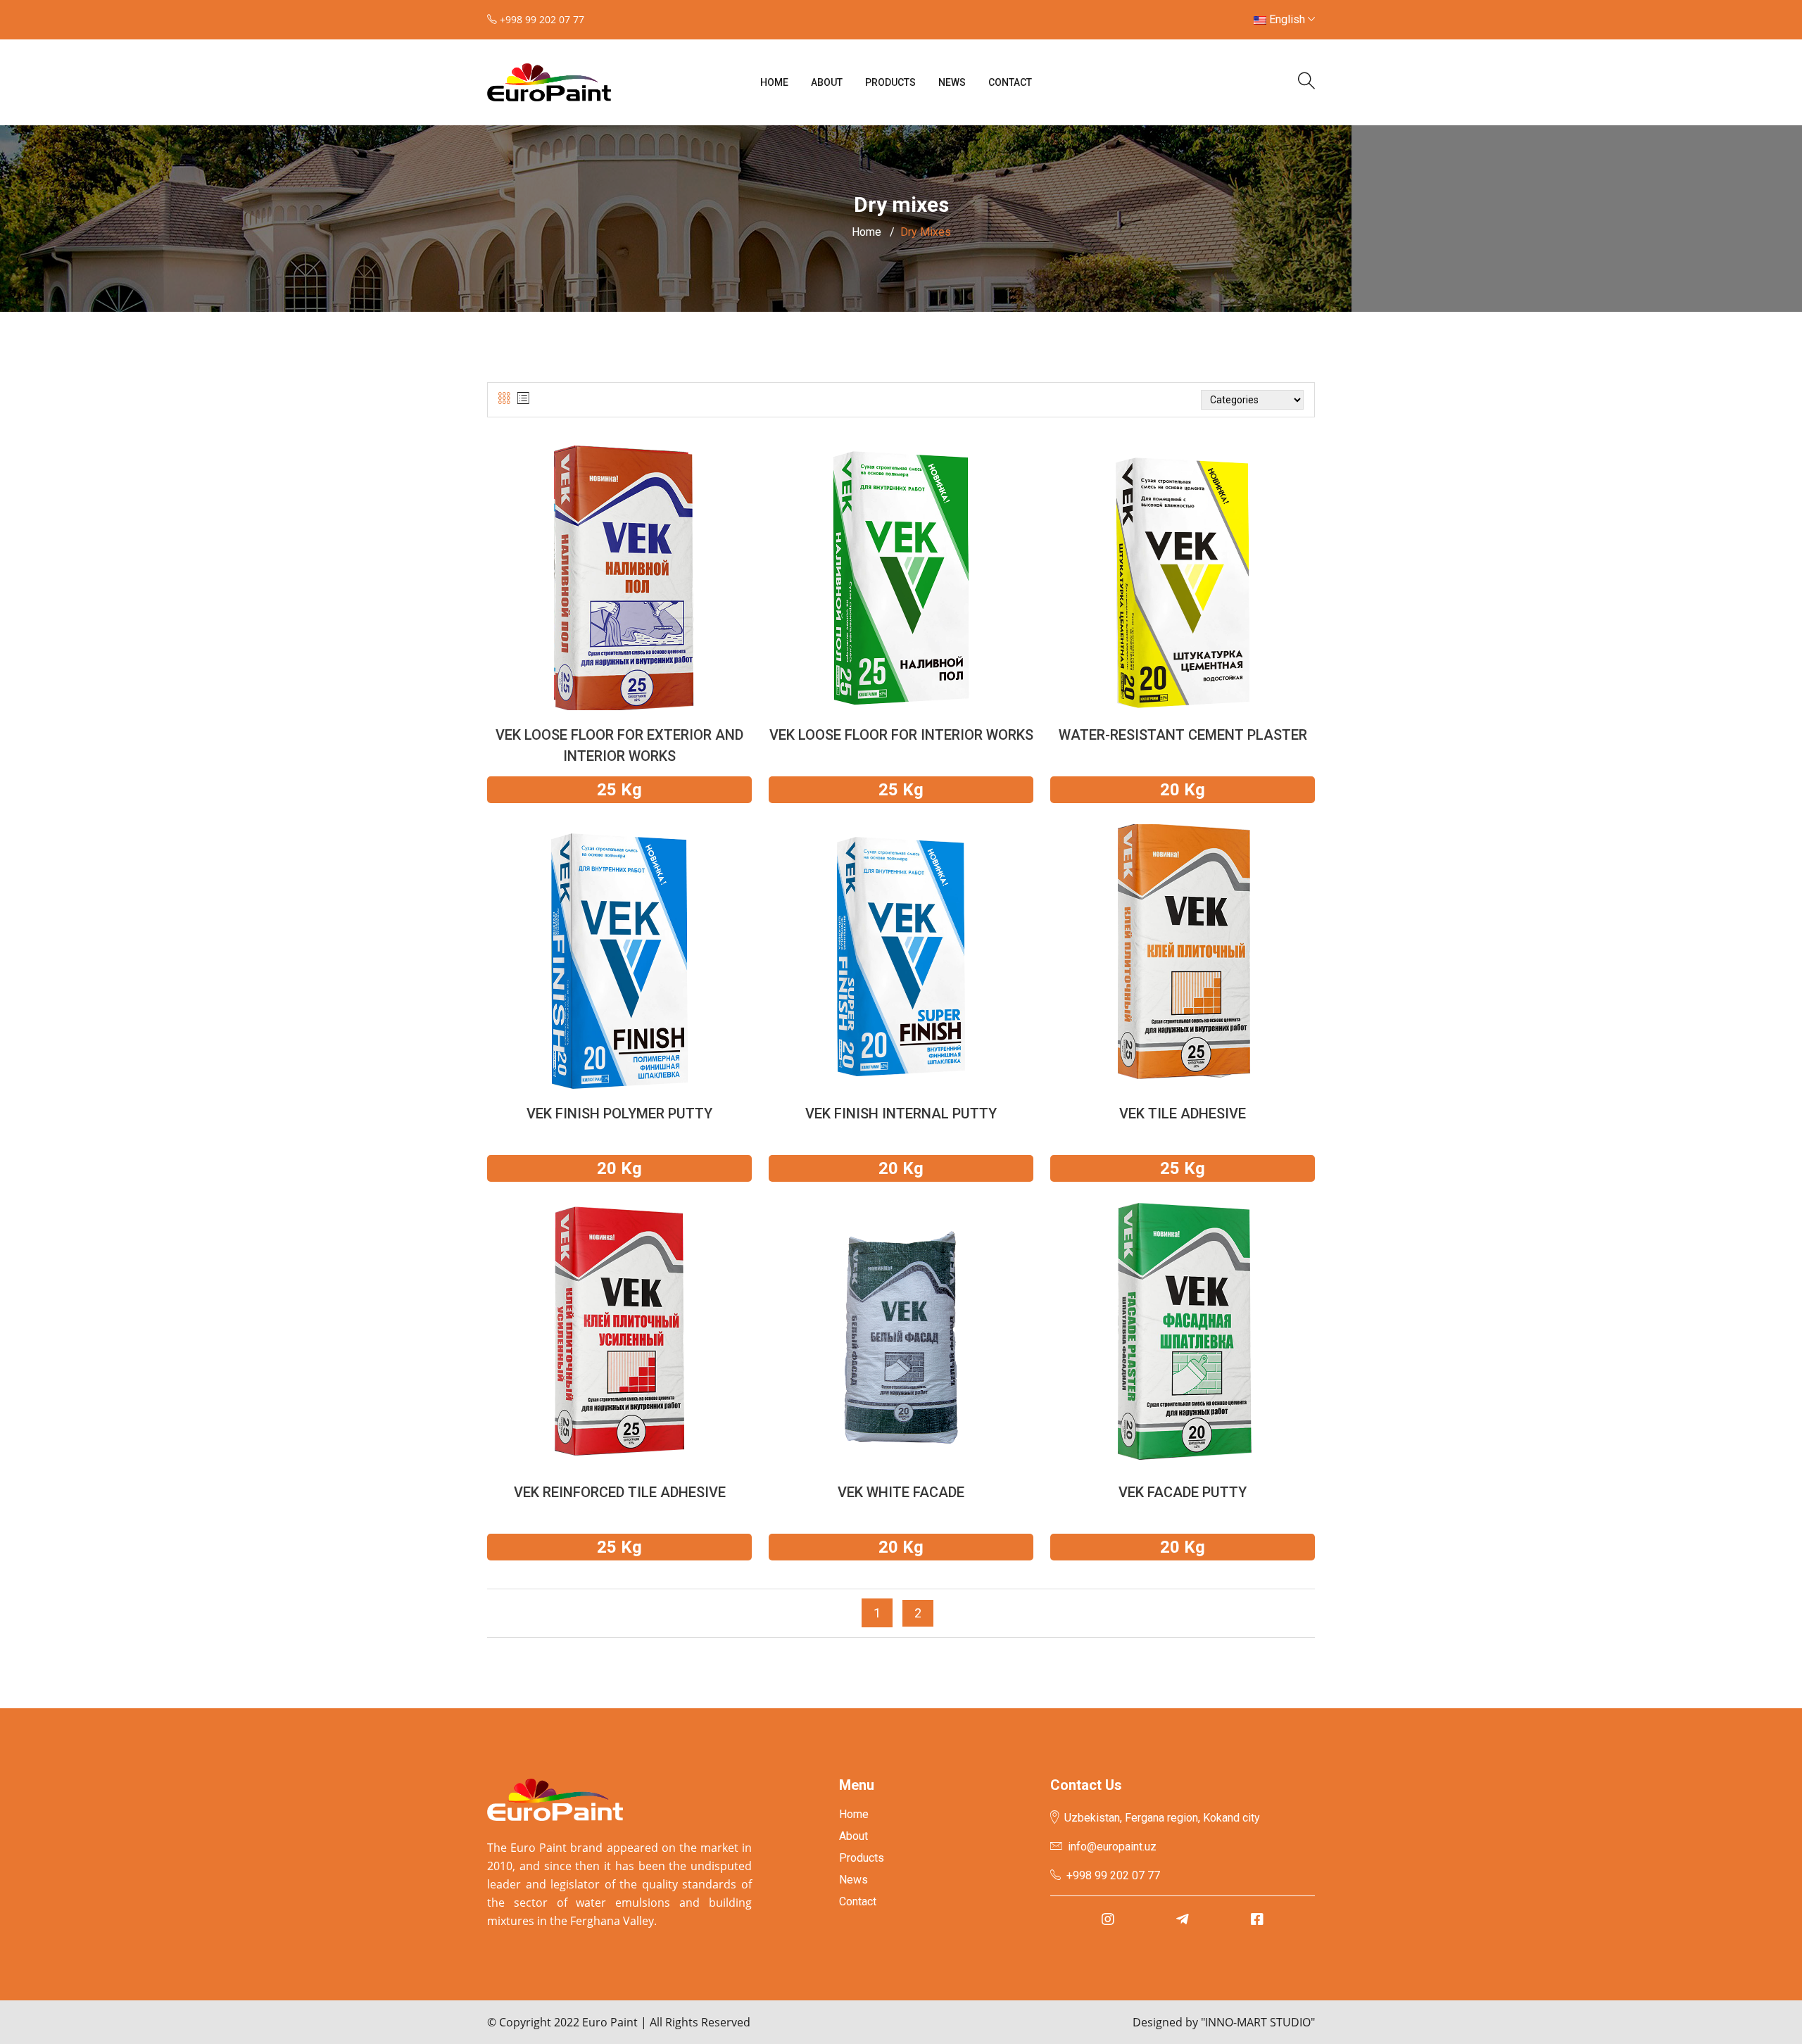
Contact (1010, 82)
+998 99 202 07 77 (1113, 1875)
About (827, 82)
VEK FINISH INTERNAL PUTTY (901, 1114)
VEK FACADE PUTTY (1183, 1492)
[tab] (504, 399)
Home (774, 82)
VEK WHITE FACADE (901, 1492)
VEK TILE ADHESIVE (1183, 1114)
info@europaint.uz (1112, 1847)
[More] (619, 595)
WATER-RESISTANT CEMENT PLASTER (1183, 735)
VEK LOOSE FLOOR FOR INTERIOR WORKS (901, 735)
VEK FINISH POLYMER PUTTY (619, 1114)
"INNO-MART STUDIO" (1258, 2022)
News (952, 82)
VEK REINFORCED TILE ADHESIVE (620, 1492)
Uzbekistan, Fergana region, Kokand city (1162, 1818)
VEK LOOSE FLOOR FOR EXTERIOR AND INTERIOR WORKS (619, 745)
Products (890, 82)
